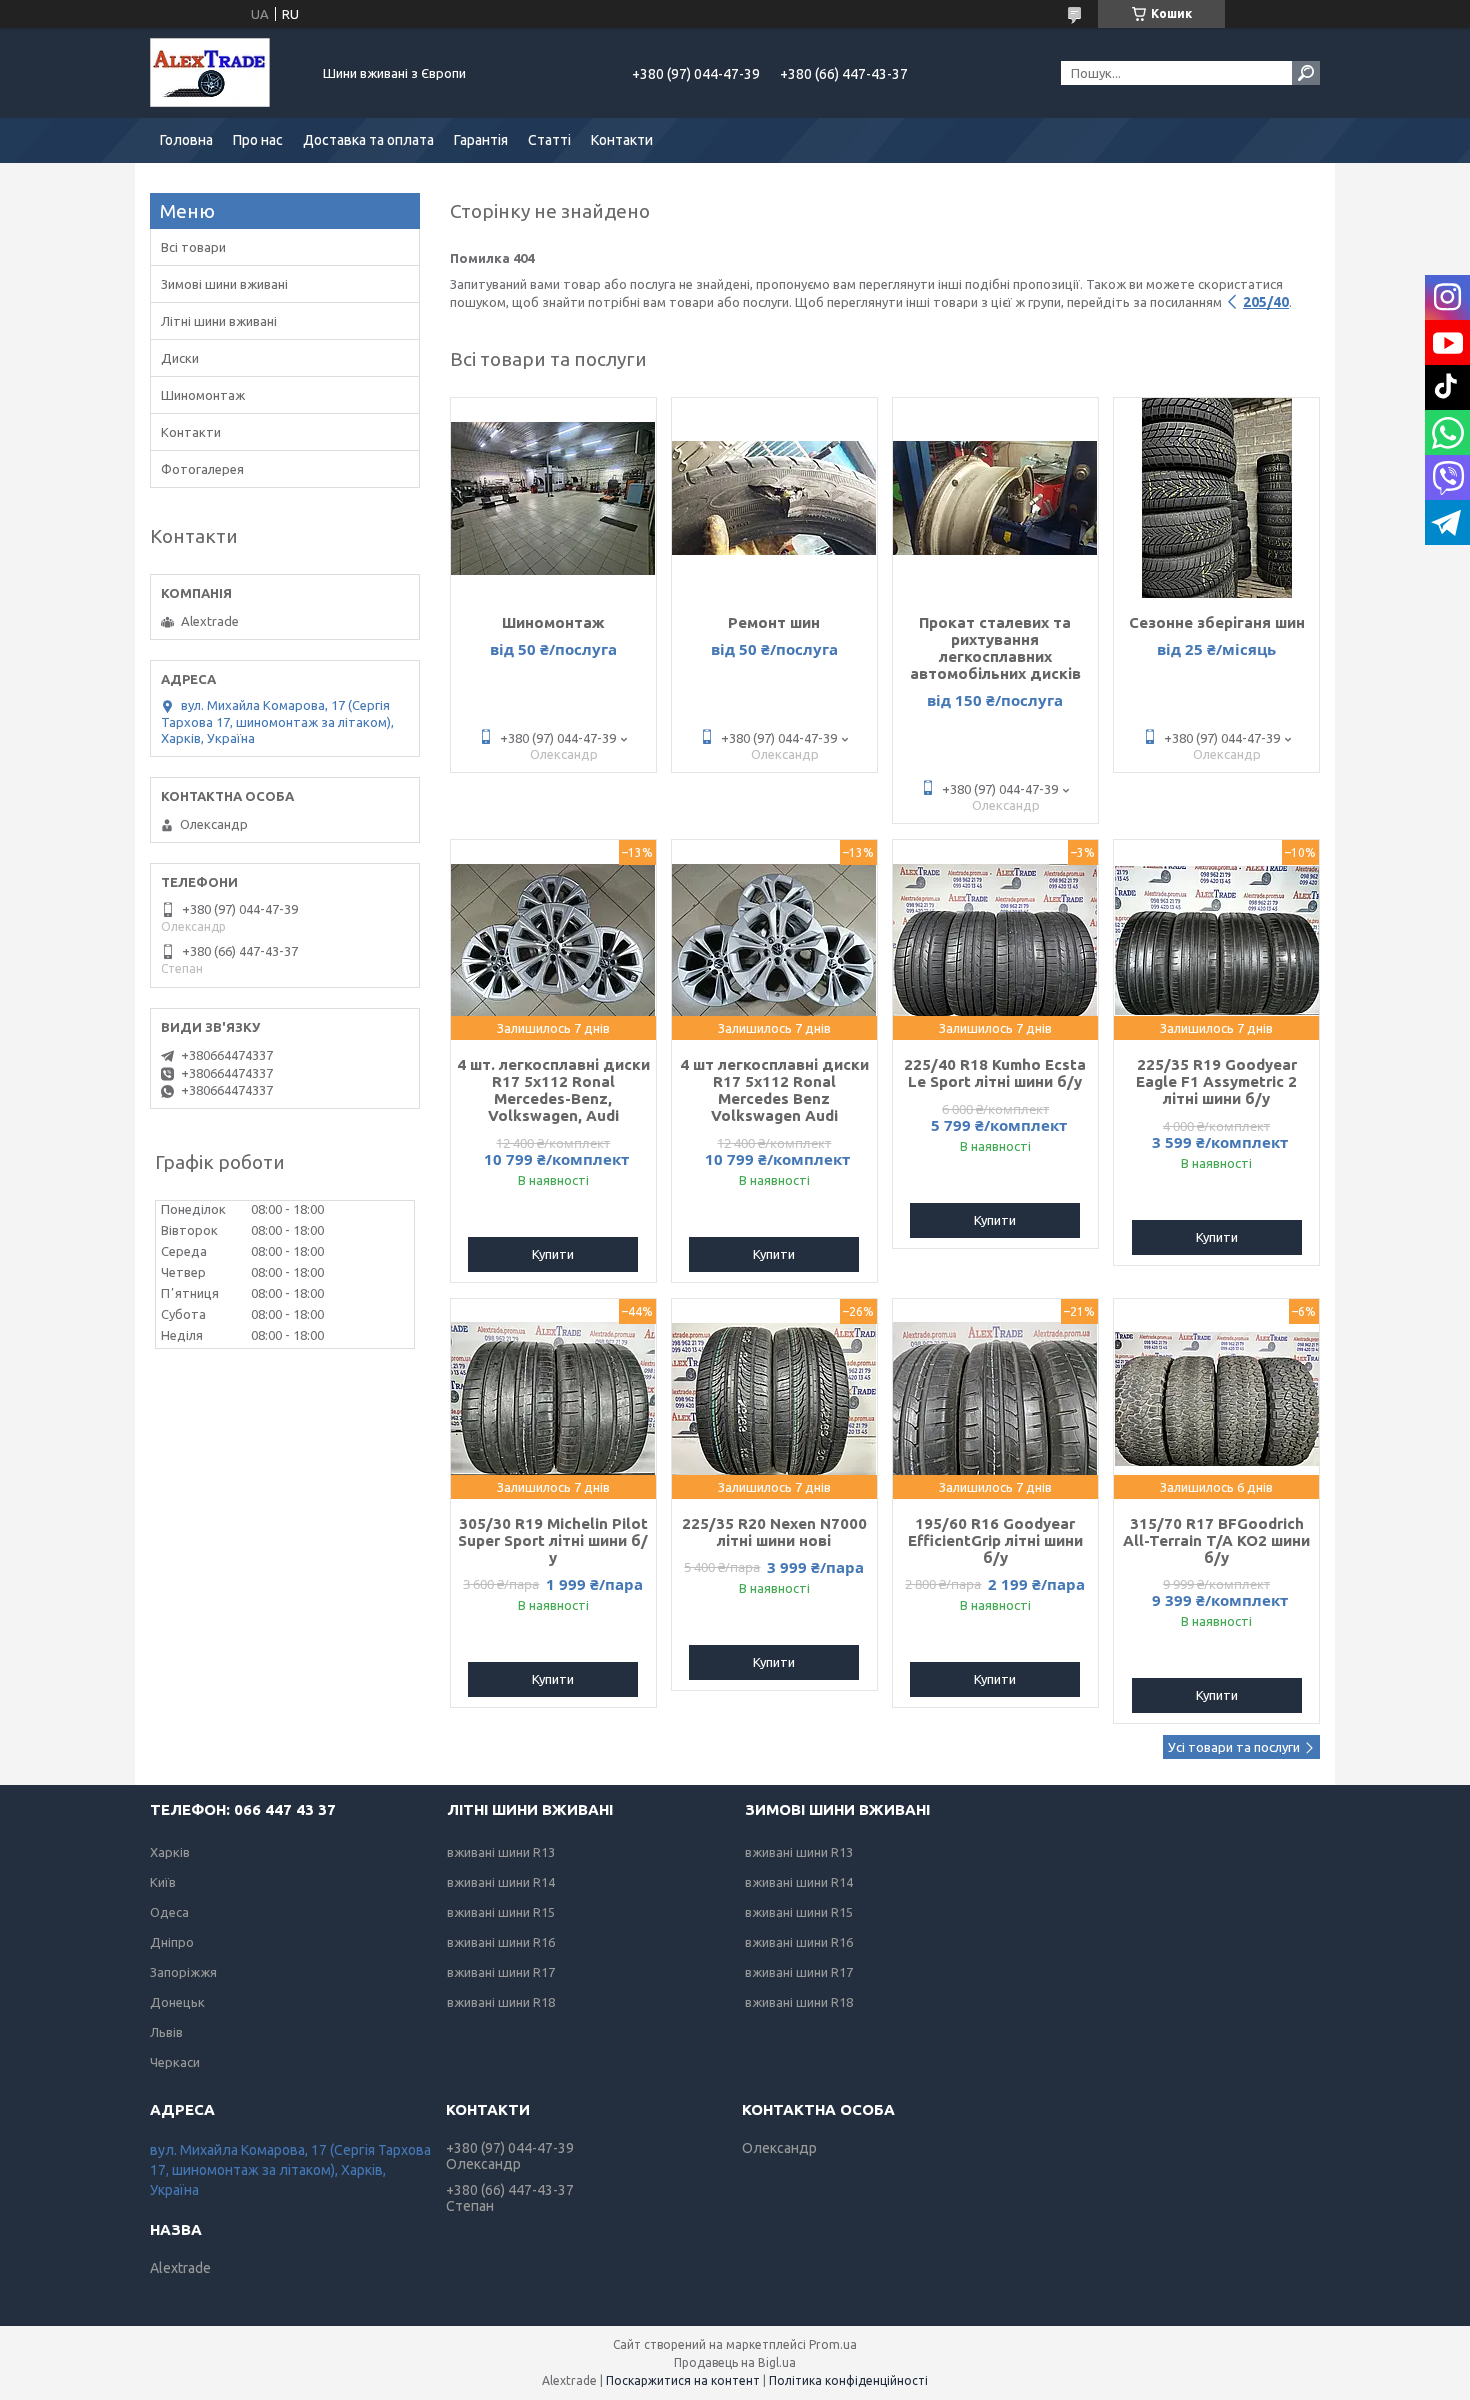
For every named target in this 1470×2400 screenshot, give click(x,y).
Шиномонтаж (553, 622)
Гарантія (481, 140)
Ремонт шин (774, 622)
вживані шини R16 (501, 1942)
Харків (170, 1852)
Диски (180, 358)
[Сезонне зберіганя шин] (1216, 498)
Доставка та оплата (368, 140)
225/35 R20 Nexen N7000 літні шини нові (774, 1532)
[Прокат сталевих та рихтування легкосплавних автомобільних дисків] (995, 498)
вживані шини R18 (501, 2002)
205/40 (1266, 302)
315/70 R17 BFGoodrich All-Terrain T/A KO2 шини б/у (1216, 1540)
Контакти (622, 140)
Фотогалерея (202, 469)
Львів (166, 2032)
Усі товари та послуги (1234, 1747)
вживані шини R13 (501, 1852)
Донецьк (177, 2002)
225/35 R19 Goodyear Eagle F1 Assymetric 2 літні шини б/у (1216, 1081)
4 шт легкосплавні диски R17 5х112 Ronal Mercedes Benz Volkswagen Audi (774, 1090)
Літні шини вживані (219, 321)
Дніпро (172, 1942)
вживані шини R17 (501, 1972)
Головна (186, 140)
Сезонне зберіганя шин (1217, 622)
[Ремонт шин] (774, 498)
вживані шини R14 (501, 1882)
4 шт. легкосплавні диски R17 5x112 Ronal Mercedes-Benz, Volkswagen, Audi (553, 1090)
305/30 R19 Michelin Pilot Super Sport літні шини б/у (553, 1540)
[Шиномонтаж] (553, 498)
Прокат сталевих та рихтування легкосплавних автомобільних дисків (995, 648)
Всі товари (193, 247)
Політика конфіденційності (848, 2380)
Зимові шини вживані (224, 284)
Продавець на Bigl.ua (735, 2362)
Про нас (258, 140)
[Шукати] (1306, 73)
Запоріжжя (183, 1972)
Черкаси (175, 2062)
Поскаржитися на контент (683, 2380)
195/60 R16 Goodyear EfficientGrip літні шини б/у (995, 1540)
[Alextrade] (225, 73)
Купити (553, 1254)
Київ (163, 1882)
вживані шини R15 (501, 1912)
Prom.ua (833, 2344)
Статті (549, 140)
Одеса (169, 1912)
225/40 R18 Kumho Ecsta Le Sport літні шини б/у (995, 1073)
